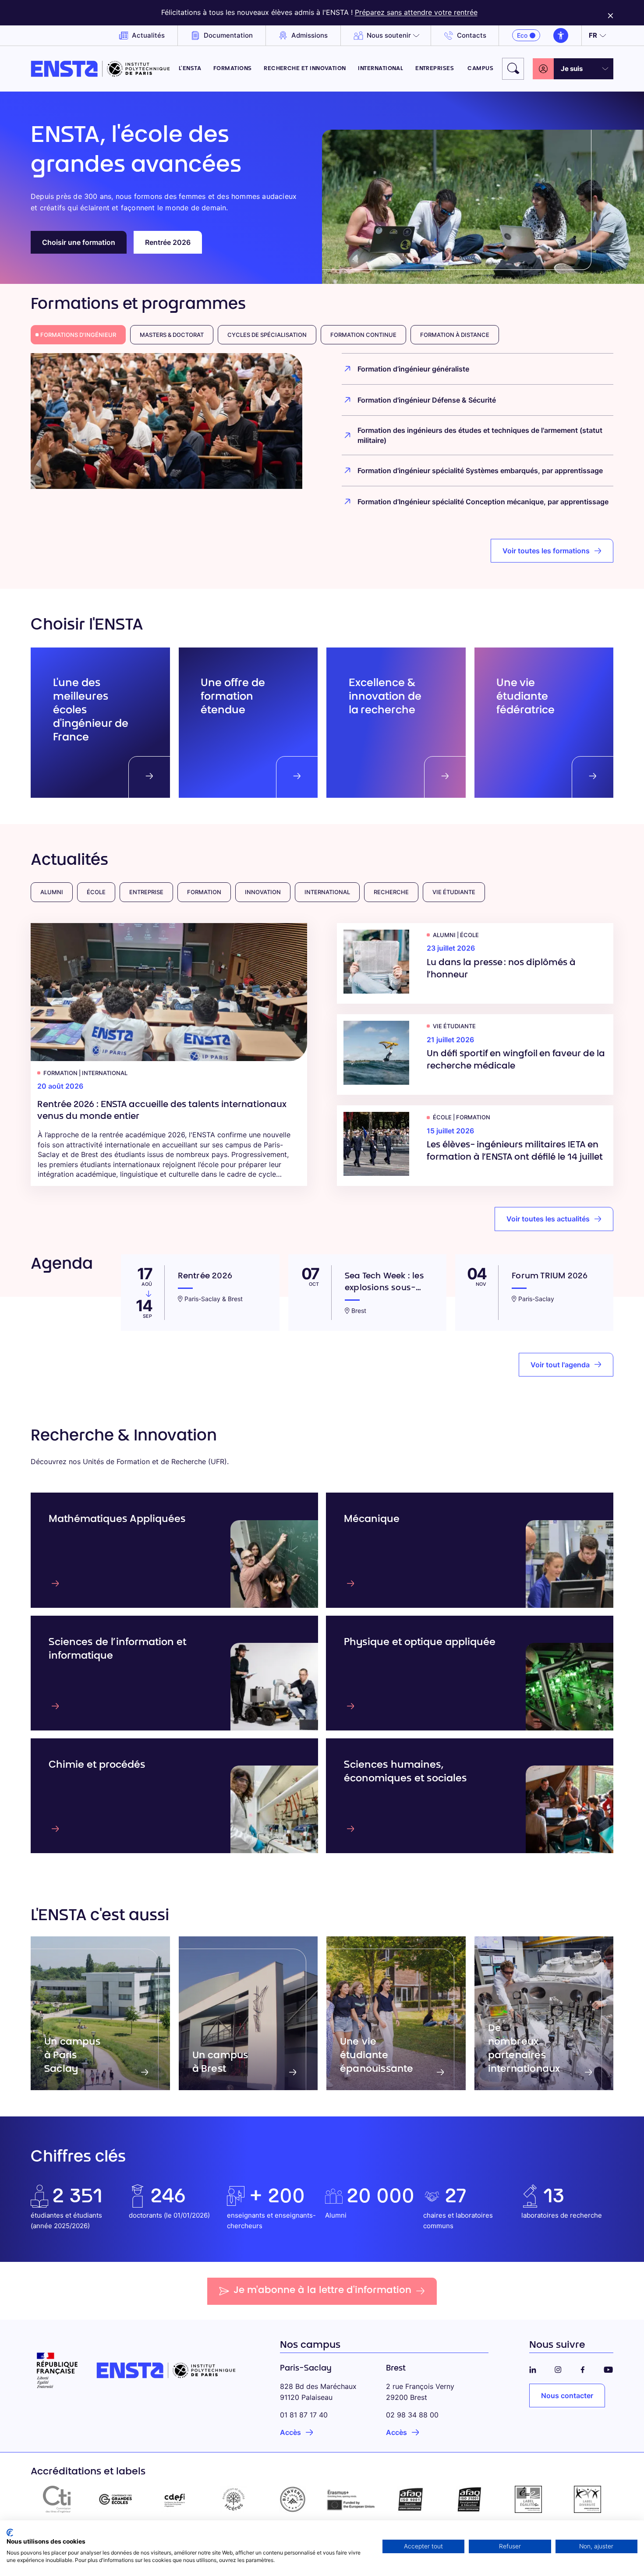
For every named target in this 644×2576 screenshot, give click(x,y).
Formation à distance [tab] (455, 335)
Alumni (52, 892)
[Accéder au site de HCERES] (234, 2499)
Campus (480, 69)
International (380, 69)
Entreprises (435, 69)
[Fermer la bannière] (610, 13)
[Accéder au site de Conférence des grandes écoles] (116, 2499)
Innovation (263, 892)
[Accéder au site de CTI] (57, 2499)
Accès (290, 2432)
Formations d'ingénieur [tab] (78, 335)
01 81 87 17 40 (304, 2415)
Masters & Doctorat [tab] (172, 335)
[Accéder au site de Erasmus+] (352, 2499)
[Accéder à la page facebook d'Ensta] (583, 2368)
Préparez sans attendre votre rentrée (416, 12)
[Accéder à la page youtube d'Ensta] (608, 2368)
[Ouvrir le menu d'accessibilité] (561, 35)
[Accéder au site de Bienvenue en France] (292, 2499)
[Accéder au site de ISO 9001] (411, 2499)
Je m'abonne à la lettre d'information (322, 2291)
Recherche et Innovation (305, 69)
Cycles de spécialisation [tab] (267, 335)
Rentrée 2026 (168, 242)
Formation (204, 892)
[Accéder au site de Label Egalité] (529, 2499)
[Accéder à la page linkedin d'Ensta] (533, 2368)
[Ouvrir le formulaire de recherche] (513, 69)
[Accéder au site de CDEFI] (175, 2499)
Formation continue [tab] (363, 335)
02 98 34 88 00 (412, 2415)
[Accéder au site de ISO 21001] (469, 2499)
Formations (233, 69)
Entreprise (146, 892)
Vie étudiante (454, 892)
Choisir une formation (79, 242)
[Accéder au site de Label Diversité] (587, 2499)
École (96, 892)
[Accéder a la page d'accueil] (100, 69)
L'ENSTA (190, 69)
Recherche (391, 892)
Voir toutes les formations (546, 551)
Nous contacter (567, 2396)
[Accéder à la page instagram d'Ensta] (558, 2368)
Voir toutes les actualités (548, 1219)
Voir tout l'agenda (560, 1365)
